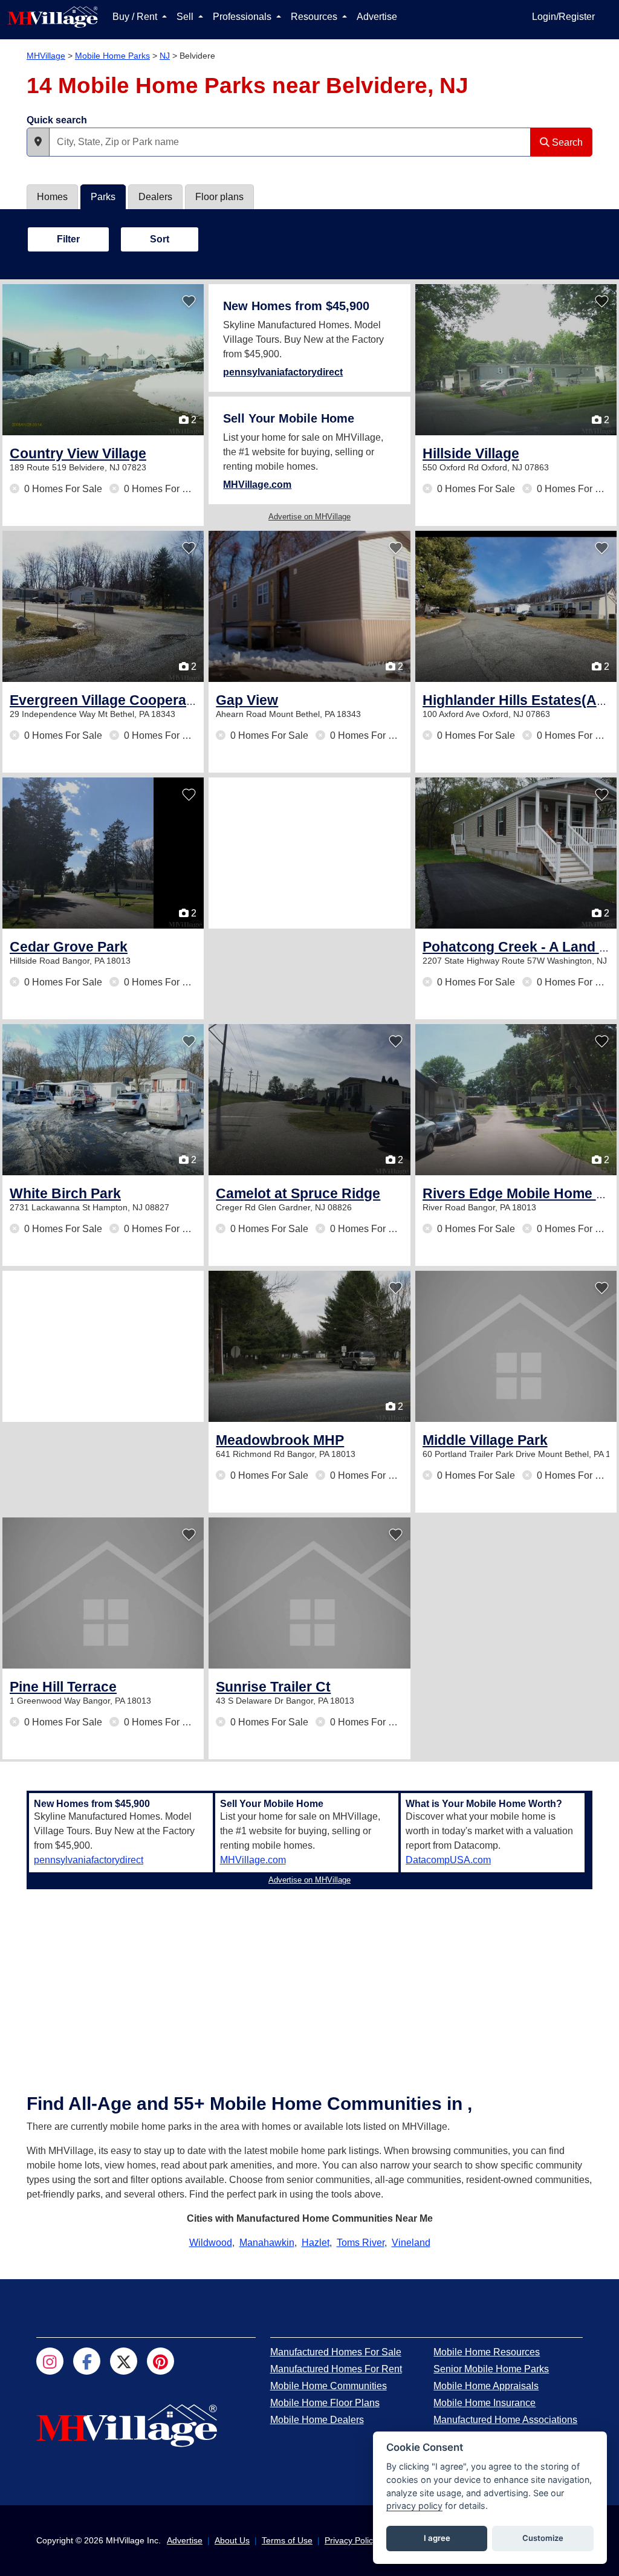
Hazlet (316, 2243)
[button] (38, 142)
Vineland (411, 2243)
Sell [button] (186, 17)
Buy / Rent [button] (136, 17)
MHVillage (46, 56)
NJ (165, 56)
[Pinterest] (160, 2361)
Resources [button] (315, 17)
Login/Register (563, 17)
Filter (68, 239)
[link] (78, 453)
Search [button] (566, 142)
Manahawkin (267, 2243)
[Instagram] (50, 2361)
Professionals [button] (243, 17)
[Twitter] (124, 2361)
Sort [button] (160, 239)
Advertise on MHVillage (309, 517)
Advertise (377, 17)
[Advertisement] (309, 853)
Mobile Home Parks (112, 56)
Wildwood (211, 2243)
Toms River (361, 2243)
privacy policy (414, 2506)
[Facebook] (87, 2361)
